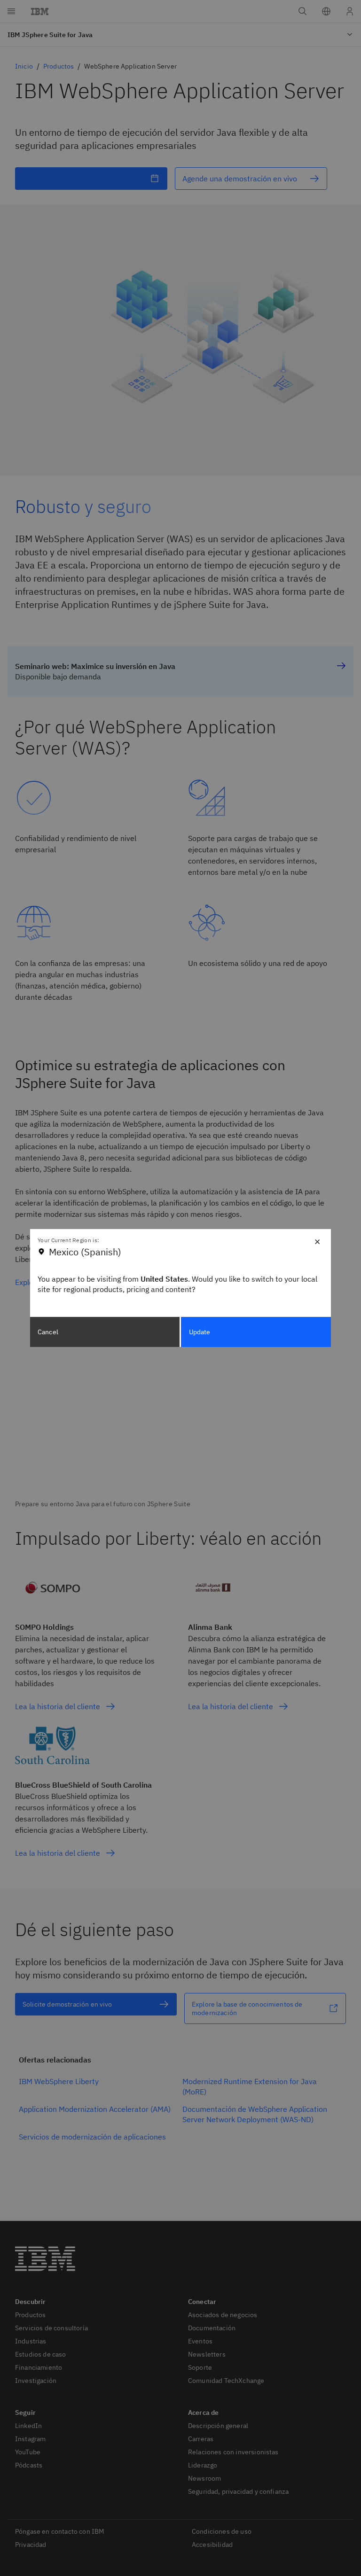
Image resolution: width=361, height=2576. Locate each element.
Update (200, 1332)
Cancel (48, 1332)
